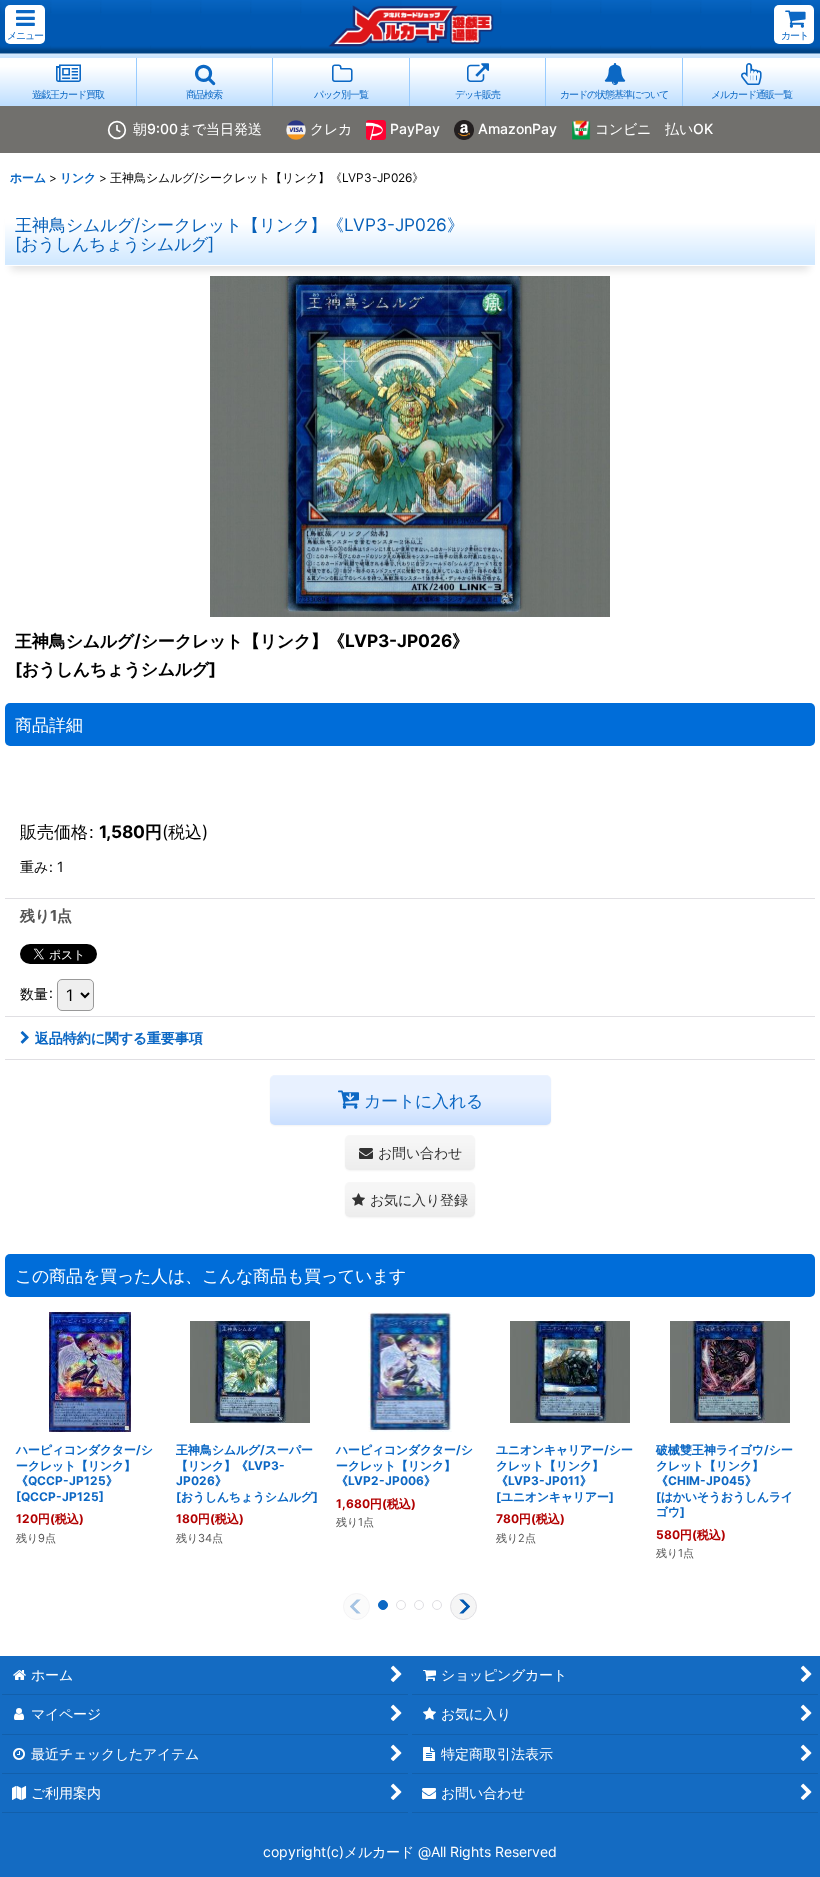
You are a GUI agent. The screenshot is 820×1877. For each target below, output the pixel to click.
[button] (25, 24)
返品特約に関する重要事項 (119, 1037)
